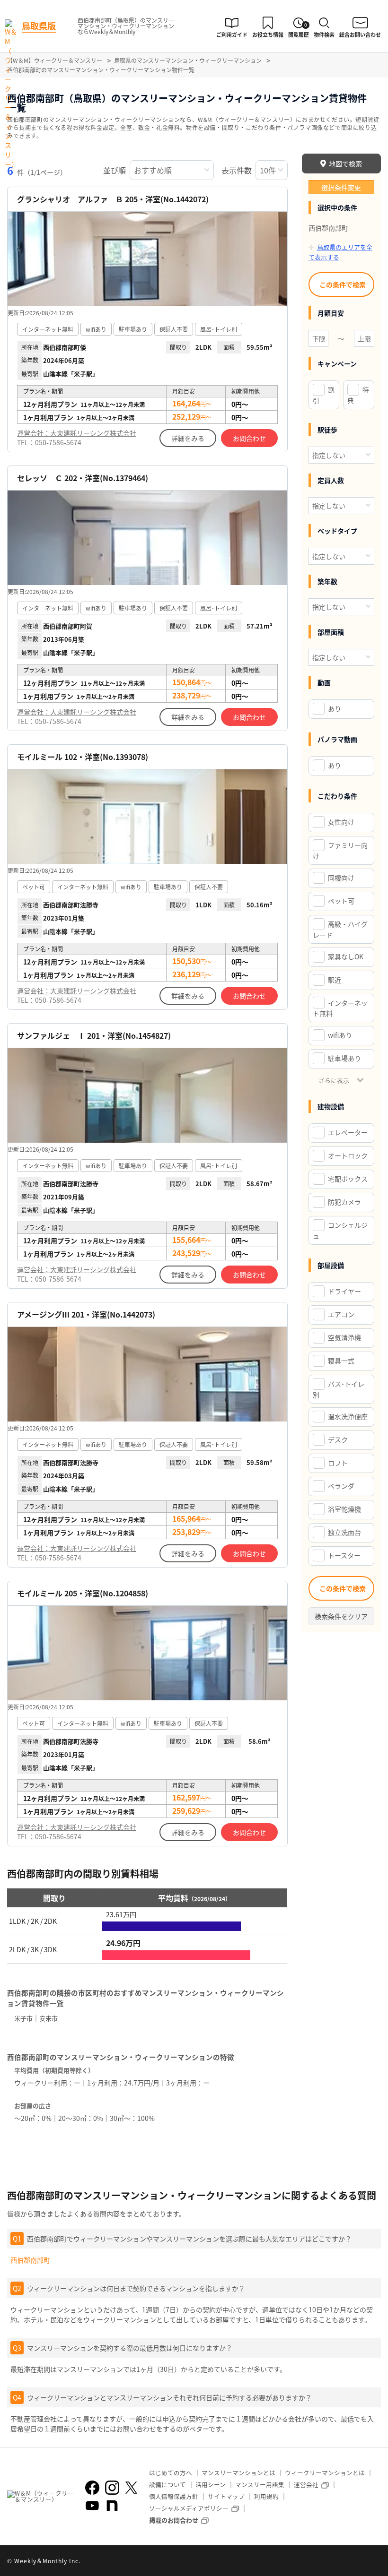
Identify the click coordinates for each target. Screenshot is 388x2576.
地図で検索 (345, 164)
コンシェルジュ (340, 1230)
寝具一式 (341, 1361)
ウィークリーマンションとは (325, 2473)
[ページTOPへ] (374, 2562)
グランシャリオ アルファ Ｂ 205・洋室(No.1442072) (113, 199)
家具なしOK (346, 956)
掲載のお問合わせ (174, 2520)
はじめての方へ (171, 2473)
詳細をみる (188, 438)
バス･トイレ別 (339, 1389)
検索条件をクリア (341, 1616)
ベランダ (341, 1486)
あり (335, 708)
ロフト (338, 1463)
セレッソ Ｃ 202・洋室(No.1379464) (83, 478)
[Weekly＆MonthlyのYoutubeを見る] (92, 2506)
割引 (324, 395)
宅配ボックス (348, 1179)
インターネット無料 (340, 1008)
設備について (168, 2485)
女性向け (341, 822)
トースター (344, 1555)
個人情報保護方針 (174, 2496)
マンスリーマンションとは (238, 2473)
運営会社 (306, 2485)
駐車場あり (344, 1058)
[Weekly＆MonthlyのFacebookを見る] (92, 2488)
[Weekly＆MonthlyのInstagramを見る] (112, 2488)
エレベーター (348, 1132)
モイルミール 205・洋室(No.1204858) (83, 1593)
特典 (358, 395)
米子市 (23, 2018)
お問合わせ (249, 438)
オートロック (348, 1155)
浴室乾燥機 (344, 1509)
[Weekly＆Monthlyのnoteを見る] (112, 2506)
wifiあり (340, 1035)
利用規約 (266, 2496)
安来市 (48, 2018)
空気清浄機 (344, 1337)
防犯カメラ (344, 1202)
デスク (338, 1439)
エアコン (341, 1314)
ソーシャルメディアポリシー (189, 2508)
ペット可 (341, 901)
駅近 (335, 980)
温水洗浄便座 (348, 1416)
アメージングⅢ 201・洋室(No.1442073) (86, 1314)
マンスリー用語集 (260, 2485)
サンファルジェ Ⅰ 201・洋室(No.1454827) (94, 1036)
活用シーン (211, 2485)
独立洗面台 (344, 1532)
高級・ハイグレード (340, 929)
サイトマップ (226, 2496)
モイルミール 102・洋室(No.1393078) (83, 757)
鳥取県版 (39, 26)
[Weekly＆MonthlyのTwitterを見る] (131, 2488)
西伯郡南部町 (30, 2260)
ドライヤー (344, 1291)
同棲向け (341, 878)
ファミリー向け (340, 850)
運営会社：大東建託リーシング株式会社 (77, 433)
